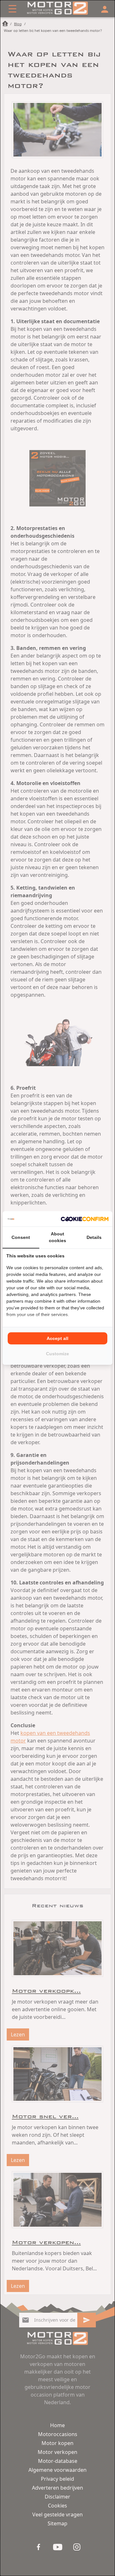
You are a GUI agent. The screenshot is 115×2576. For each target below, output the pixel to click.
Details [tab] (94, 1237)
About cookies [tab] (57, 1237)
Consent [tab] (21, 1237)
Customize (57, 1354)
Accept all (57, 1338)
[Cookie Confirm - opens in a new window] (85, 1219)
